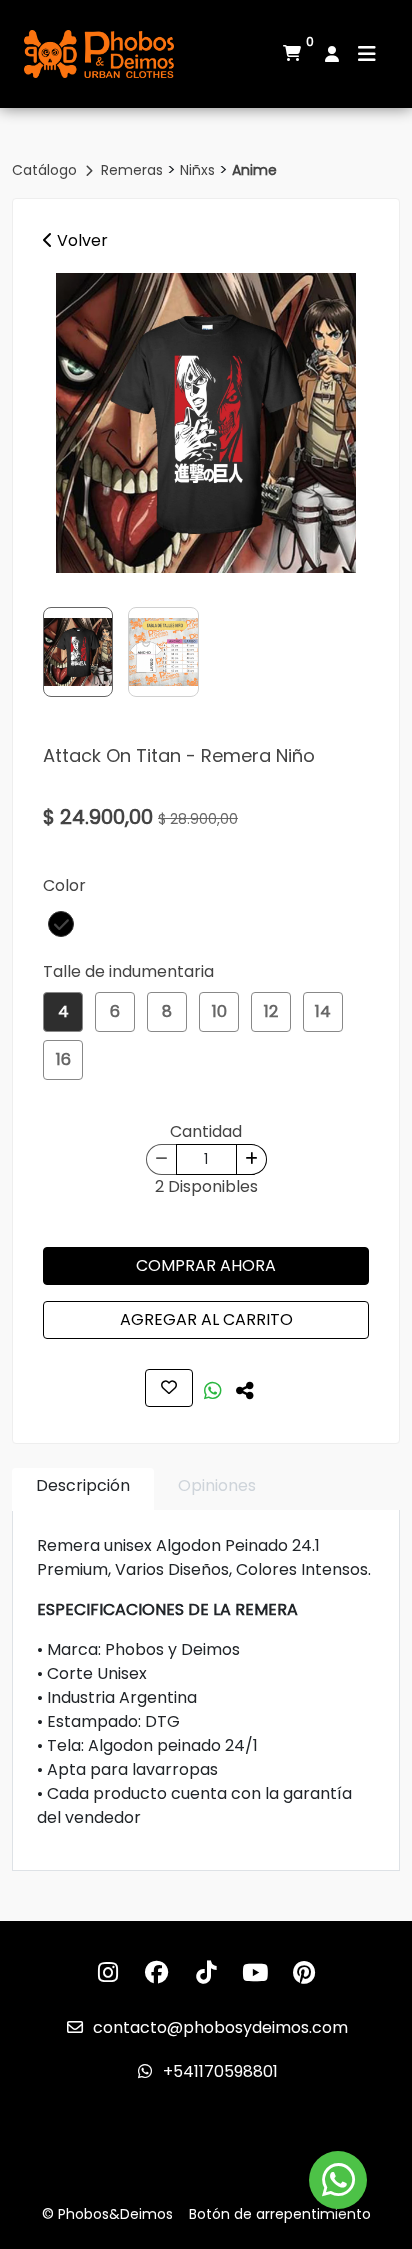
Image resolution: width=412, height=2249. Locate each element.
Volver (80, 240)
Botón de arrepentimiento (280, 2214)
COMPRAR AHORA (206, 1265)
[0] (292, 54)
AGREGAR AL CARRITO (206, 1319)
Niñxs (199, 170)
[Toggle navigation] (367, 54)
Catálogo (46, 170)
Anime (254, 170)
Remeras (134, 170)
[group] (206, 423)
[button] (61, 924)
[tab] (83, 1489)
